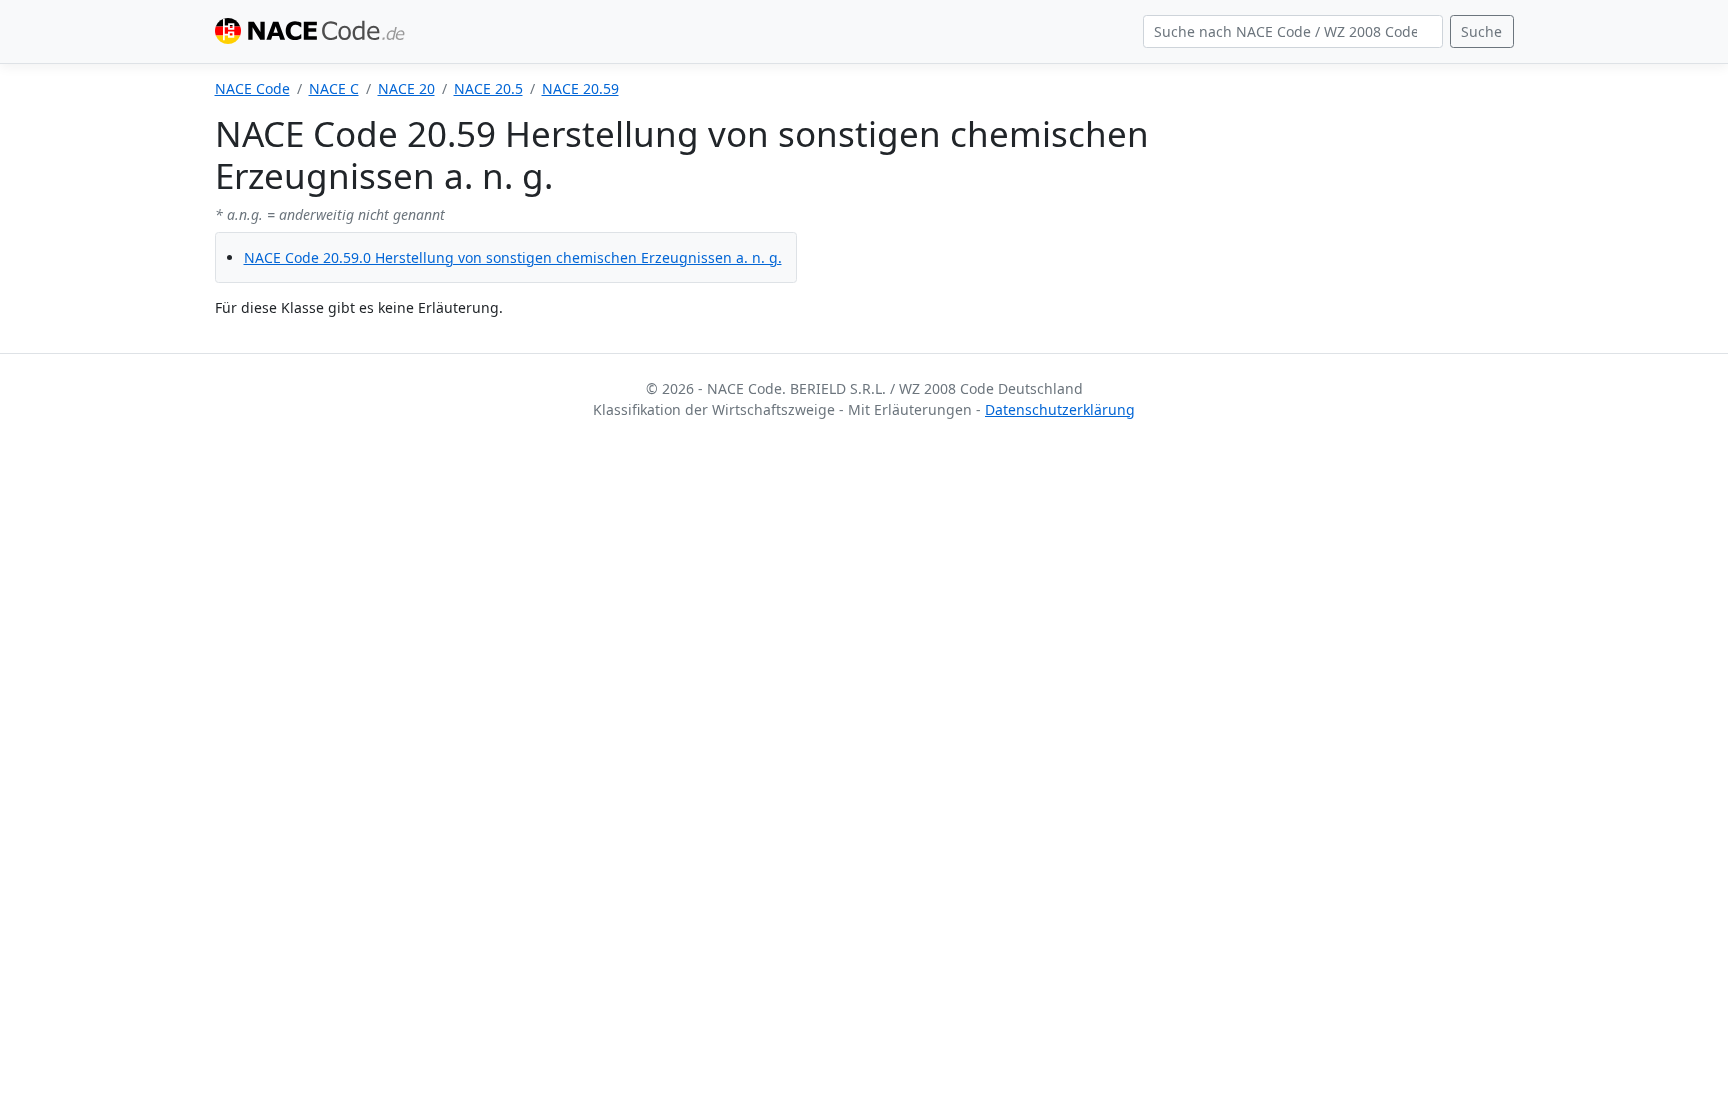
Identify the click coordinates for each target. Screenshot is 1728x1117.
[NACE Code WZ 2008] (315, 31)
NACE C (334, 88)
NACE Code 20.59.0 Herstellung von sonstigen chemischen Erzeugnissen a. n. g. (513, 257)
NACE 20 (406, 88)
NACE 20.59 (580, 88)
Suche (1481, 31)
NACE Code (252, 88)
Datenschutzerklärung (1060, 409)
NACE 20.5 (488, 88)
